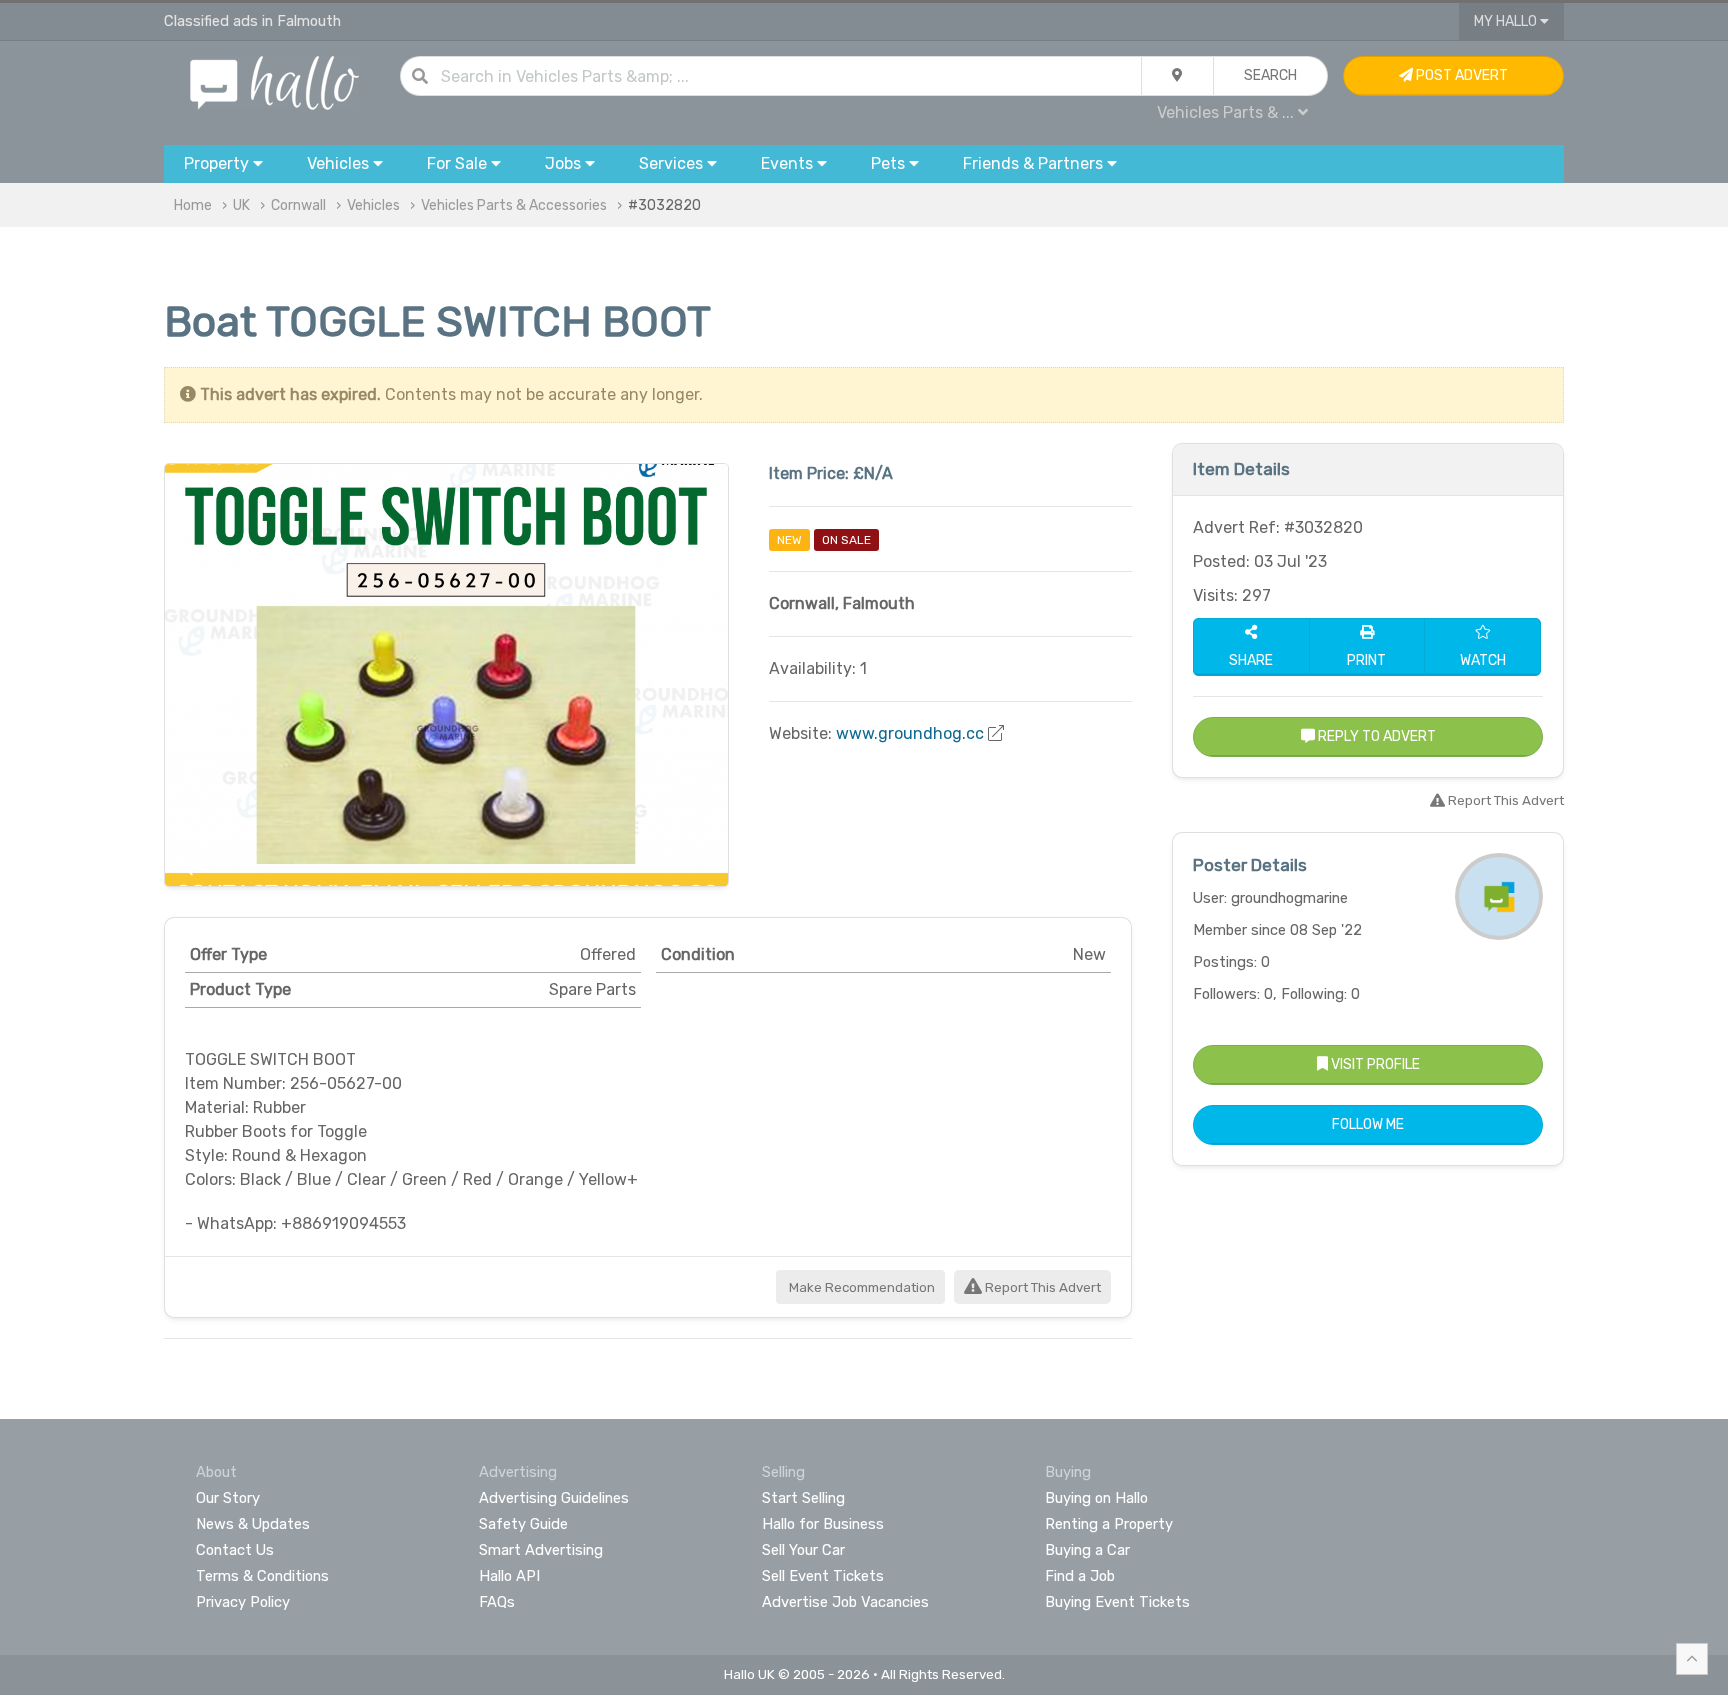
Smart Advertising (541, 1550)
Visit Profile (1374, 1064)
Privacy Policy (243, 1602)
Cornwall (298, 205)
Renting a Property (1109, 1524)
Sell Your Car (803, 1550)
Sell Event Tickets (823, 1576)
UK (241, 205)
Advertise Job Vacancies (845, 1602)
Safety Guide (523, 1524)
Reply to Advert (1375, 736)
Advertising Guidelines (554, 1498)
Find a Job (1080, 1576)
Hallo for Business (823, 1524)
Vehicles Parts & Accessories (514, 205)
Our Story (228, 1498)
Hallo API (509, 1576)
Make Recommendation (860, 1287)
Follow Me (1368, 1124)
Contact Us (235, 1550)
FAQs (497, 1602)
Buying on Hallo (1096, 1498)
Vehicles (373, 205)
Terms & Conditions (262, 1576)
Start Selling (803, 1498)
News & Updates (253, 1524)
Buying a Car (1087, 1550)
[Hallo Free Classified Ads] (274, 81)
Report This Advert (1041, 1287)
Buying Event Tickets (1117, 1602)
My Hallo (1507, 21)
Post (1460, 75)
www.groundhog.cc (910, 733)
